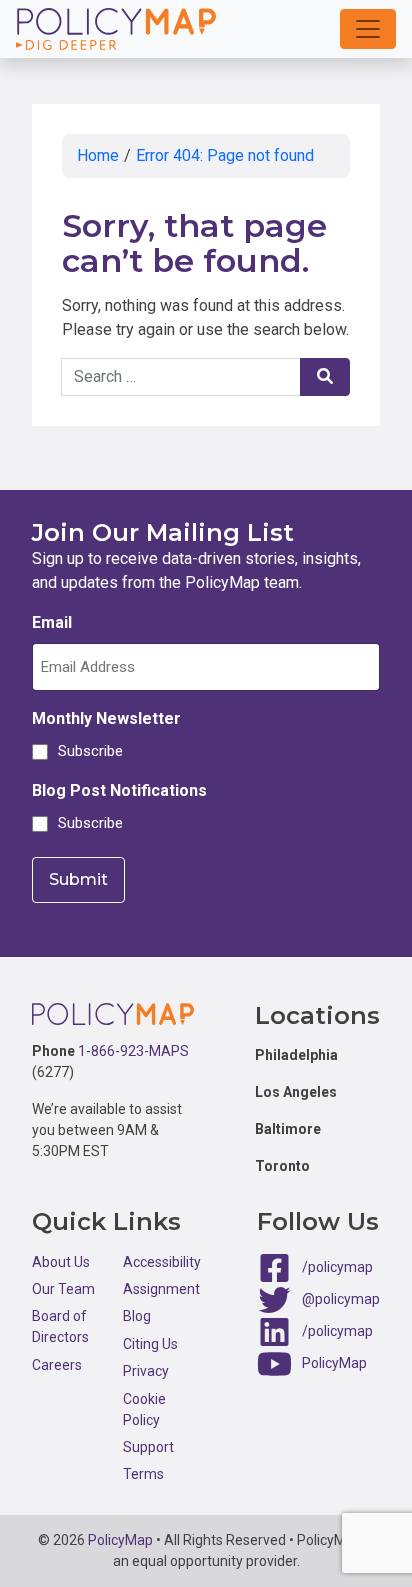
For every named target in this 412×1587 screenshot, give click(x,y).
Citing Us (150, 1344)
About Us (61, 1262)
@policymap (341, 1298)
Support (148, 1447)
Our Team (63, 1289)
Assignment (161, 1289)
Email (52, 622)
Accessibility (162, 1262)
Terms (143, 1474)
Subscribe (87, 751)
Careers (57, 1365)
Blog (137, 1316)
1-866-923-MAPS (133, 1051)
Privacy (146, 1371)
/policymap (337, 1266)
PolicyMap (334, 1362)
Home (98, 155)
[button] (368, 29)
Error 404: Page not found (225, 155)
